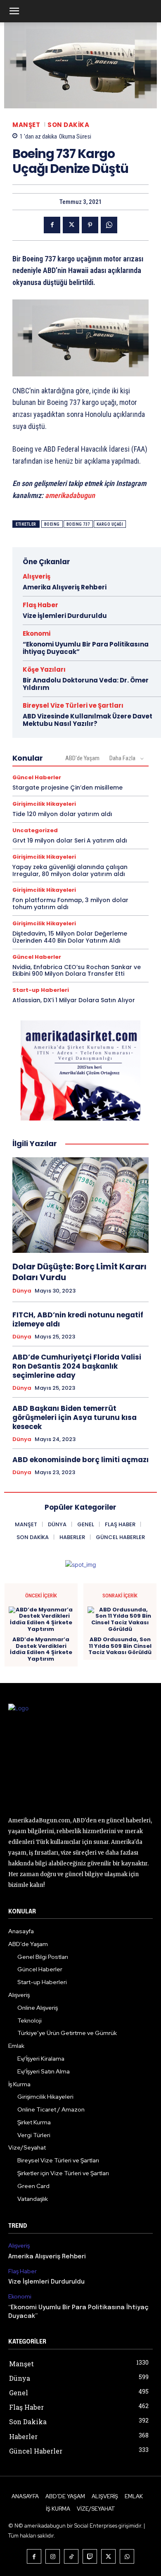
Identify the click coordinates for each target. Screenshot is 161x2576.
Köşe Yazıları (44, 669)
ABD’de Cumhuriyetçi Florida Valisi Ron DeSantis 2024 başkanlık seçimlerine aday (77, 1366)
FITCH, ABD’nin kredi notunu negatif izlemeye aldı (78, 1319)
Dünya (22, 1291)
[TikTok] (71, 2556)
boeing (52, 524)
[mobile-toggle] (14, 11)
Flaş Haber (40, 605)
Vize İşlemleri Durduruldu (65, 616)
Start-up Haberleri (41, 990)
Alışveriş (37, 576)
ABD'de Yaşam (82, 758)
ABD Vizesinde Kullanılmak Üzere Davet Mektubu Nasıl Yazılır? (88, 720)
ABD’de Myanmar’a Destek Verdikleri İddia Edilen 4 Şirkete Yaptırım (41, 1649)
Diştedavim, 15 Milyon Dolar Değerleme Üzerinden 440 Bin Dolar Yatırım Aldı (70, 937)
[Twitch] (90, 2556)
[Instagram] (53, 2556)
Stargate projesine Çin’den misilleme (67, 788)
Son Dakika (68, 125)
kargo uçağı (110, 524)
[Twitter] (71, 225)
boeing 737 (78, 524)
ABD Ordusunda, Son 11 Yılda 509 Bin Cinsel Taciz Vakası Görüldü (120, 1646)
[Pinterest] (90, 225)
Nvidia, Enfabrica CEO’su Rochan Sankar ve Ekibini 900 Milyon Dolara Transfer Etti (77, 971)
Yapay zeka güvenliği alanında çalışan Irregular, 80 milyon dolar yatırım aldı (70, 870)
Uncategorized (35, 830)
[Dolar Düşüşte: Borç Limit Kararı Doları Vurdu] (80, 1205)
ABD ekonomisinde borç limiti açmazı (80, 1460)
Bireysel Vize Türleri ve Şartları (73, 705)
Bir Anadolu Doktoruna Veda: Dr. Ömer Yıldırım (86, 684)
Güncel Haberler (37, 777)
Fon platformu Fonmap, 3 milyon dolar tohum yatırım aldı (70, 904)
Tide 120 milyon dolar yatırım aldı (62, 814)
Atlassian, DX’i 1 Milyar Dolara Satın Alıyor (74, 1000)
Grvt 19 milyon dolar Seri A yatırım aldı (70, 840)
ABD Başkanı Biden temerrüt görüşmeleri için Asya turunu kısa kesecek (75, 1417)
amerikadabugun (70, 495)
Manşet (26, 125)
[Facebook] (52, 225)
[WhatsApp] (109, 225)
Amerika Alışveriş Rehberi (65, 587)
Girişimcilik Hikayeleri (44, 804)
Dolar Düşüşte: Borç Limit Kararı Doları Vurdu (79, 1272)
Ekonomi (37, 633)
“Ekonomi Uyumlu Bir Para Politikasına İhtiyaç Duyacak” (86, 648)
